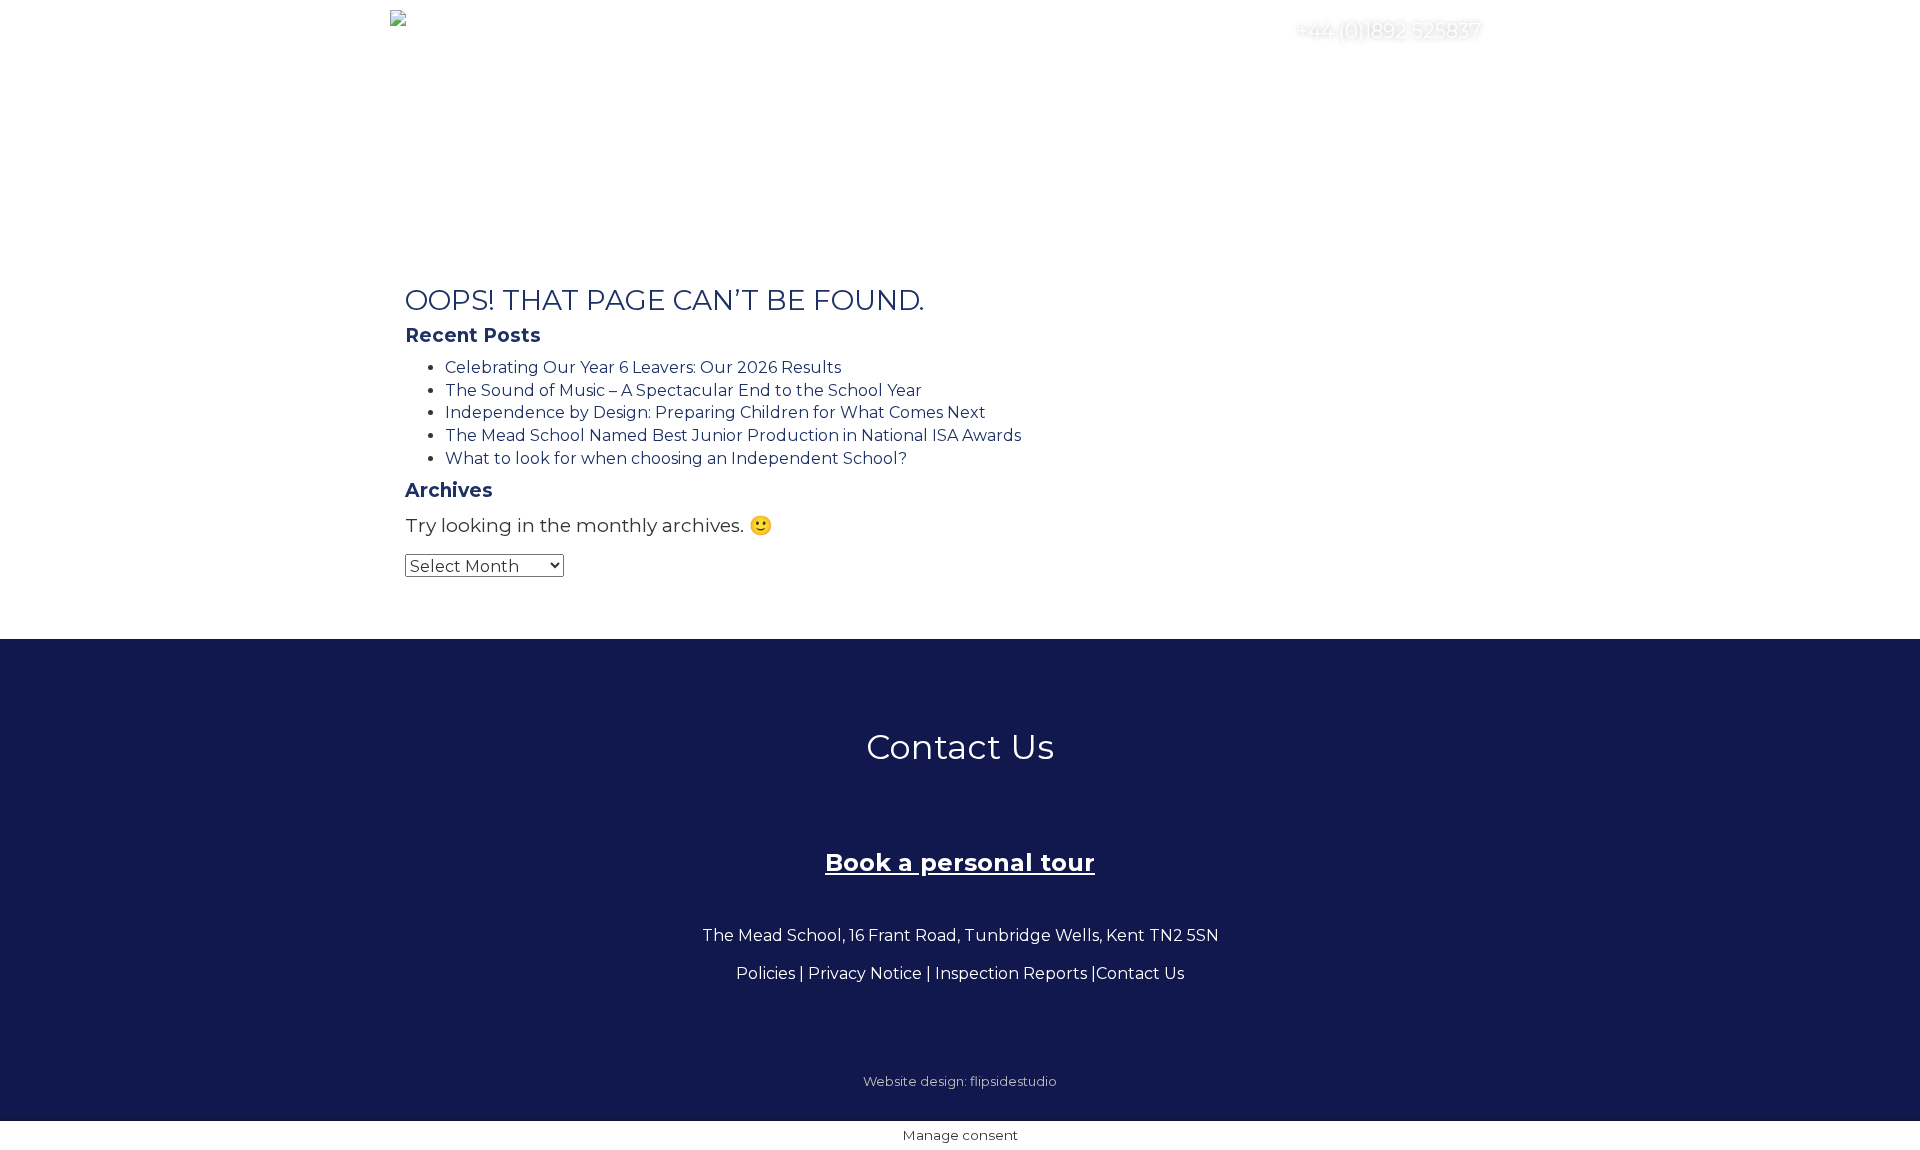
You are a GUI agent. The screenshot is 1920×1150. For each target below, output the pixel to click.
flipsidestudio (1013, 1081)
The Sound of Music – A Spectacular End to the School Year (683, 390)
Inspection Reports (1011, 973)
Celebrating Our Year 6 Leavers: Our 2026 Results (643, 367)
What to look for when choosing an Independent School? (676, 458)
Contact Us (1140, 973)
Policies (765, 973)
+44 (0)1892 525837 (1386, 31)
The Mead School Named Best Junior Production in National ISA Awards (733, 435)
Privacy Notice (865, 973)
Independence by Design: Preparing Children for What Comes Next (715, 412)
